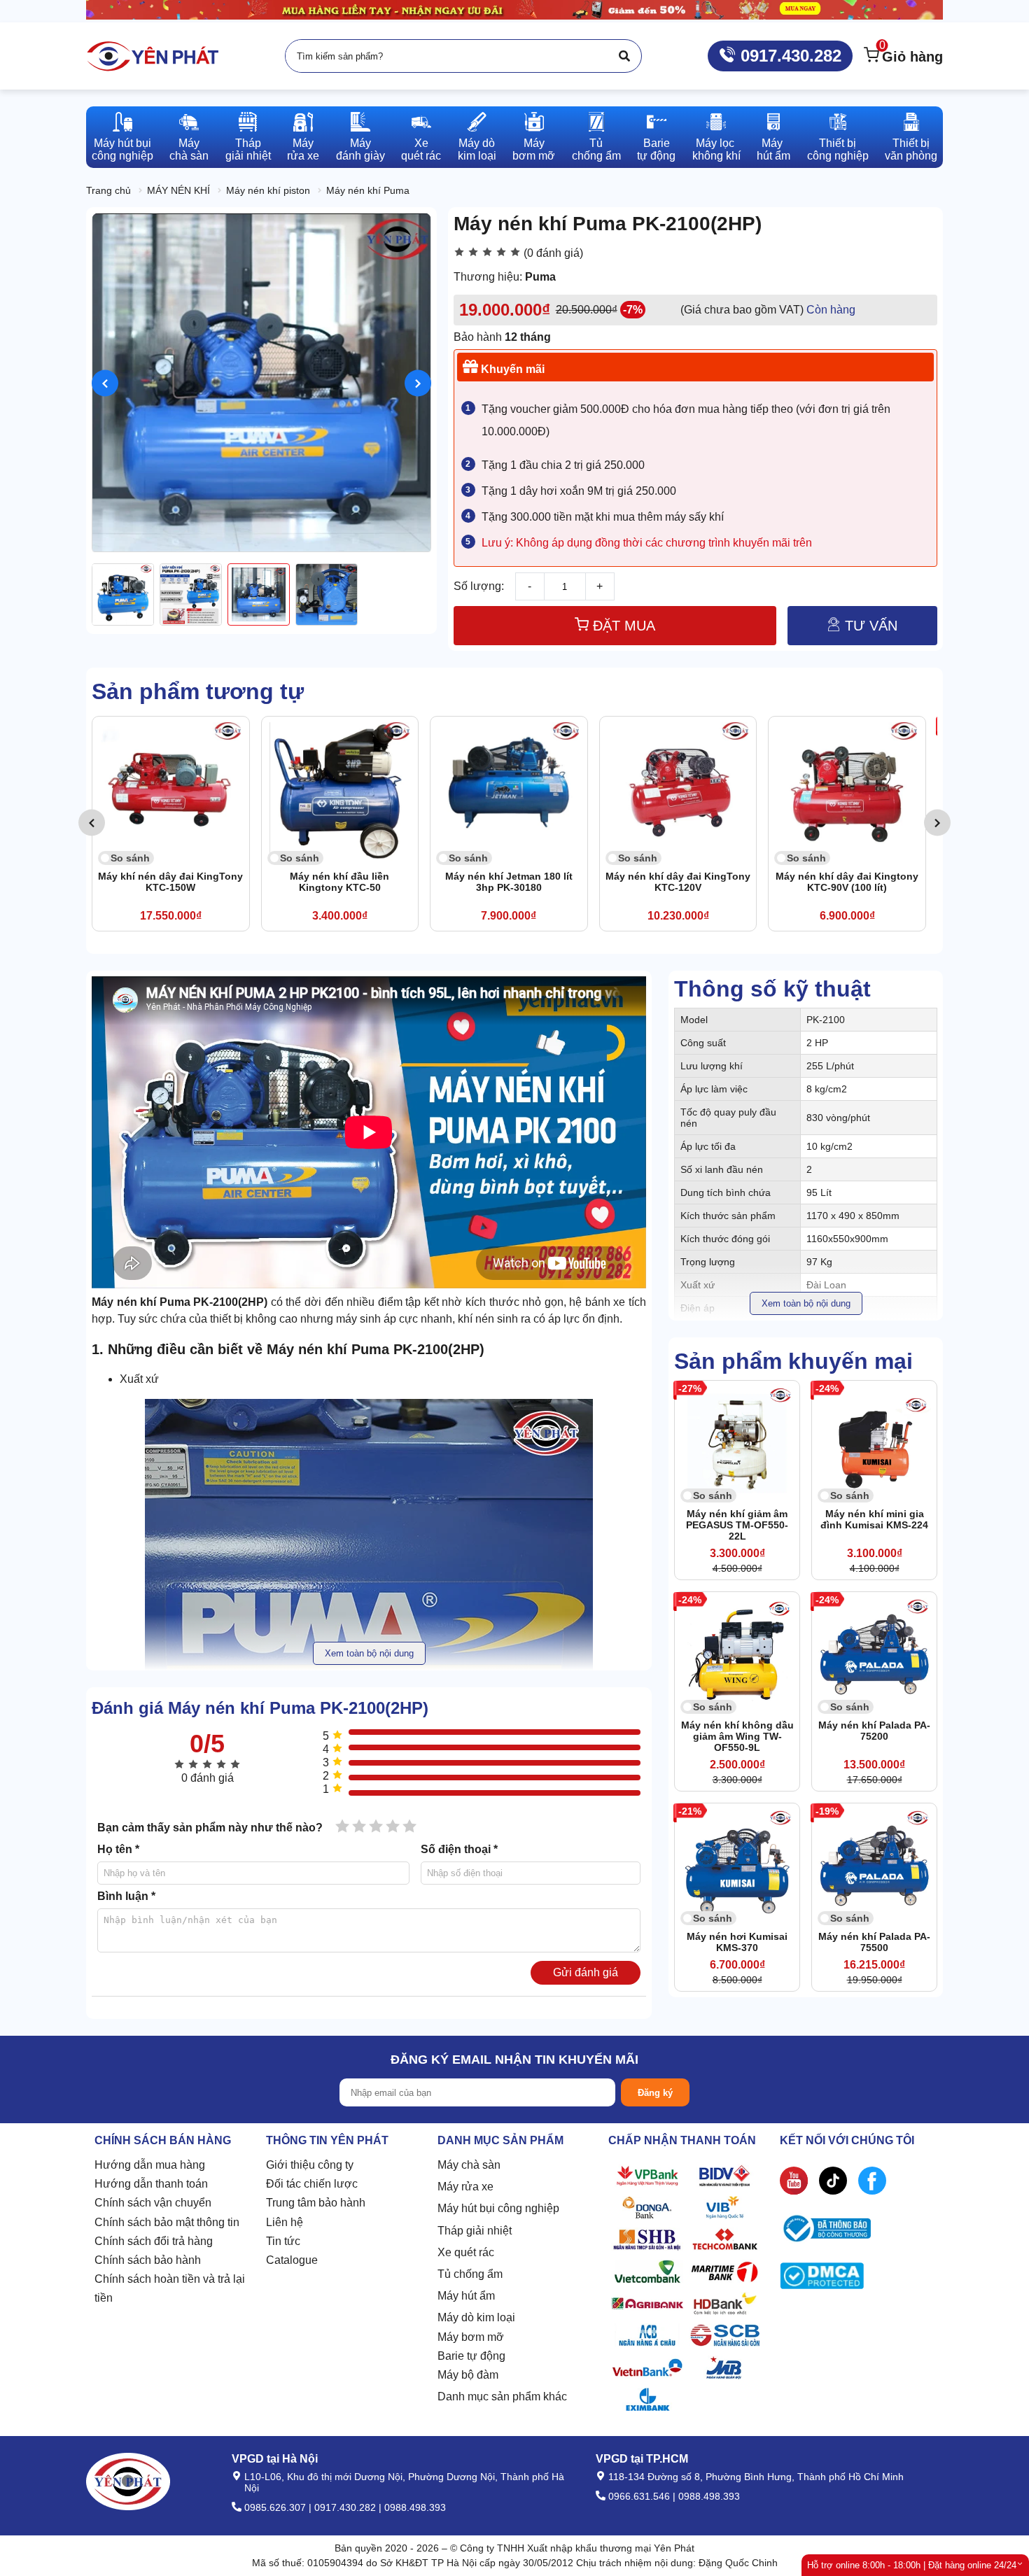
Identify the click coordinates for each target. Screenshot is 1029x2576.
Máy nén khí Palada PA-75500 (874, 1942)
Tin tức (283, 2241)
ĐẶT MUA (622, 626)
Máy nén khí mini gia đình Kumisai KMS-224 (874, 1519)
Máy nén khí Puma (368, 190)
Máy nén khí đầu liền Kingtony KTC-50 (171, 882)
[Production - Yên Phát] (153, 56)
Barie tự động (471, 2356)
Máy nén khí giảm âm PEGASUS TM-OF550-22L (737, 1525)
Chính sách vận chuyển (153, 2203)
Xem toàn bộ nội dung (806, 1303)
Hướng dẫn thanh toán (151, 2184)
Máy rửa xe (465, 2187)
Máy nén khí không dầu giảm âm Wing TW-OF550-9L (737, 1736)
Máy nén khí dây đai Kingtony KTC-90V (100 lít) (678, 882)
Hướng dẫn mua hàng (150, 2165)
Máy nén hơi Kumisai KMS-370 (737, 1942)
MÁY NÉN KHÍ (178, 190)
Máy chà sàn (469, 2165)
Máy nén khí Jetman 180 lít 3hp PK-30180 (339, 882)
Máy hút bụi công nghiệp (498, 2208)
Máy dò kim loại (476, 2317)
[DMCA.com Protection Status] (822, 2279)
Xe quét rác (466, 2252)
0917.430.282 (789, 56)
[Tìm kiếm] (624, 56)
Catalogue (292, 2260)
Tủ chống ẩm (470, 2274)
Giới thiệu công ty (310, 2165)
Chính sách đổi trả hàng (154, 2241)
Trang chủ (108, 190)
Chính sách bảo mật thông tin (167, 2222)
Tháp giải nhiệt (475, 2231)
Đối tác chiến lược (312, 2184)
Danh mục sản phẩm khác (502, 2396)
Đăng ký (655, 2093)
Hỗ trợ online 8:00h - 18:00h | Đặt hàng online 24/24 (912, 2565)
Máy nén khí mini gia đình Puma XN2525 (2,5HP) (847, 882)
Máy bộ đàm (468, 2375)
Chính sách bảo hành (148, 2260)
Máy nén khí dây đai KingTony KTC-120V (509, 882)
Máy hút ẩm (466, 2296)
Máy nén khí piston (268, 190)
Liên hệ (285, 2222)
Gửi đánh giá (586, 1972)
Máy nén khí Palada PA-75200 (874, 1731)
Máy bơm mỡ (471, 2337)
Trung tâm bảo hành (316, 2203)
